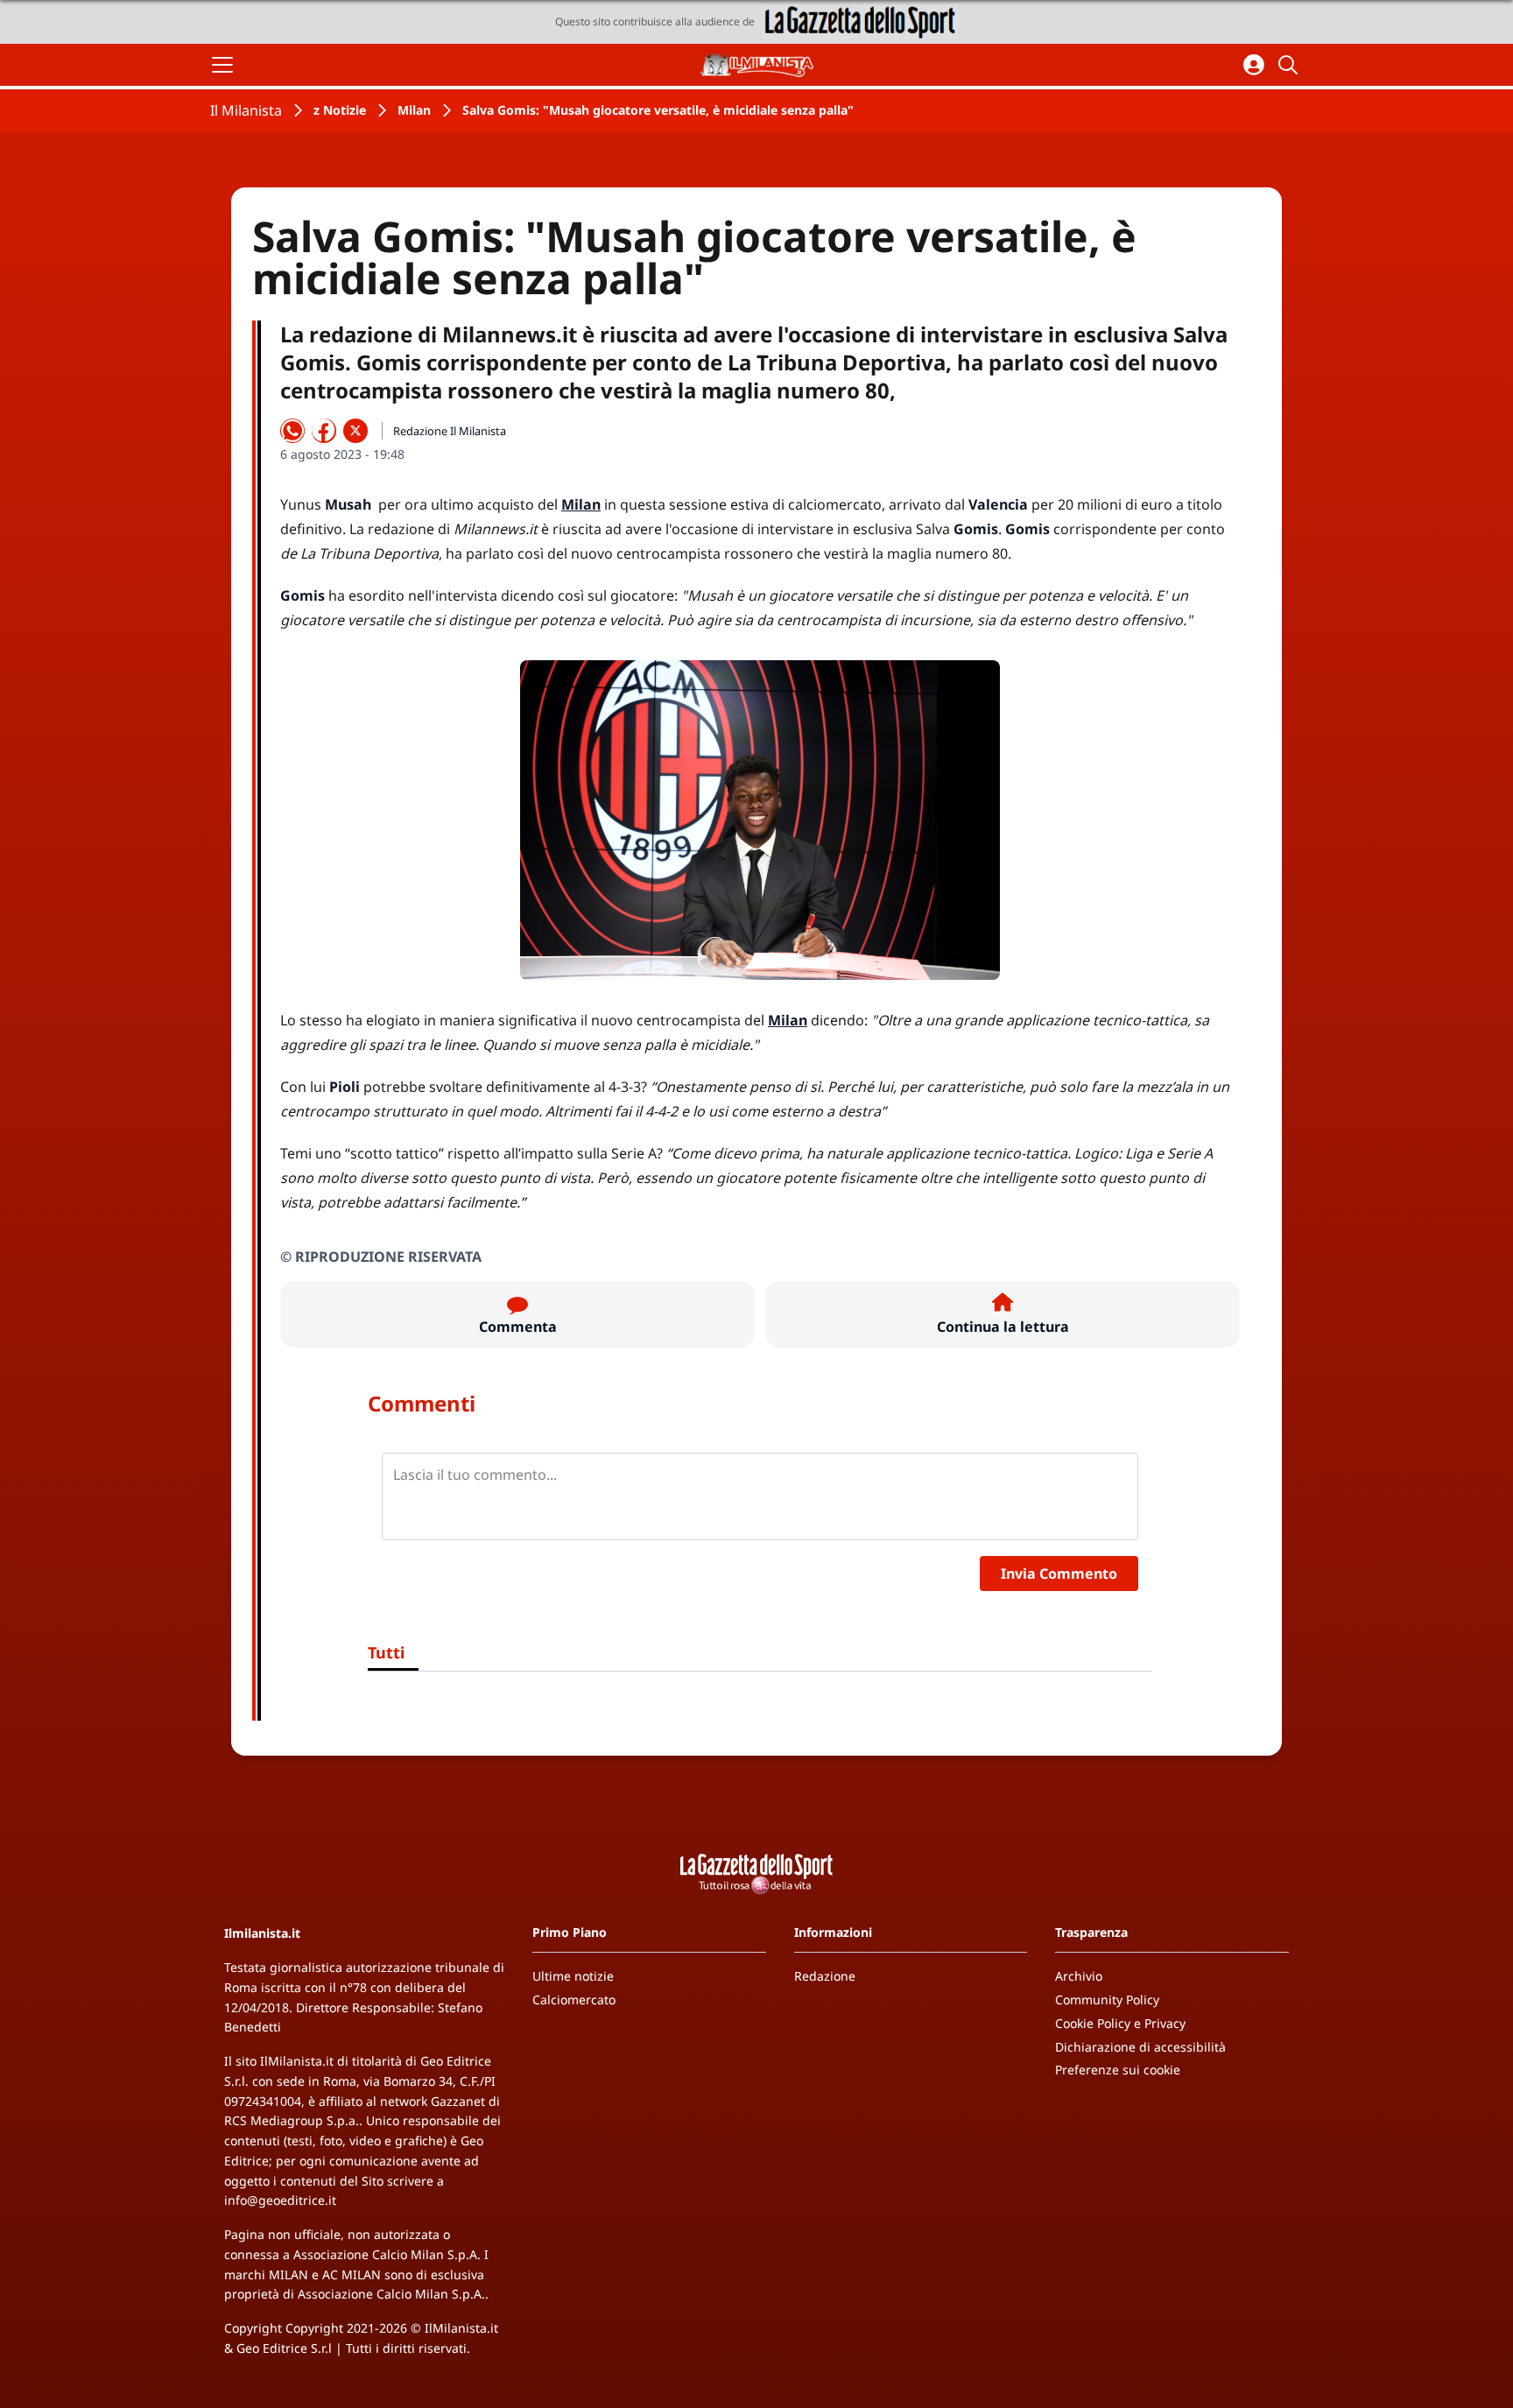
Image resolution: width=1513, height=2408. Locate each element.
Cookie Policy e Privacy (1120, 2023)
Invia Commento (1059, 1574)
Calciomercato (574, 2000)
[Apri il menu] (222, 65)
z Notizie (340, 110)
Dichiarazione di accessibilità (1140, 2047)
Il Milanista (246, 110)
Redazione (825, 1976)
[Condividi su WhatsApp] (292, 431)
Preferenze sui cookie (1118, 2070)
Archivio (1079, 1976)
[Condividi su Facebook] (324, 431)
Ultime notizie (573, 1976)
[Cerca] (1291, 65)
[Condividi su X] (355, 431)
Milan (414, 110)
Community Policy (1107, 2000)
